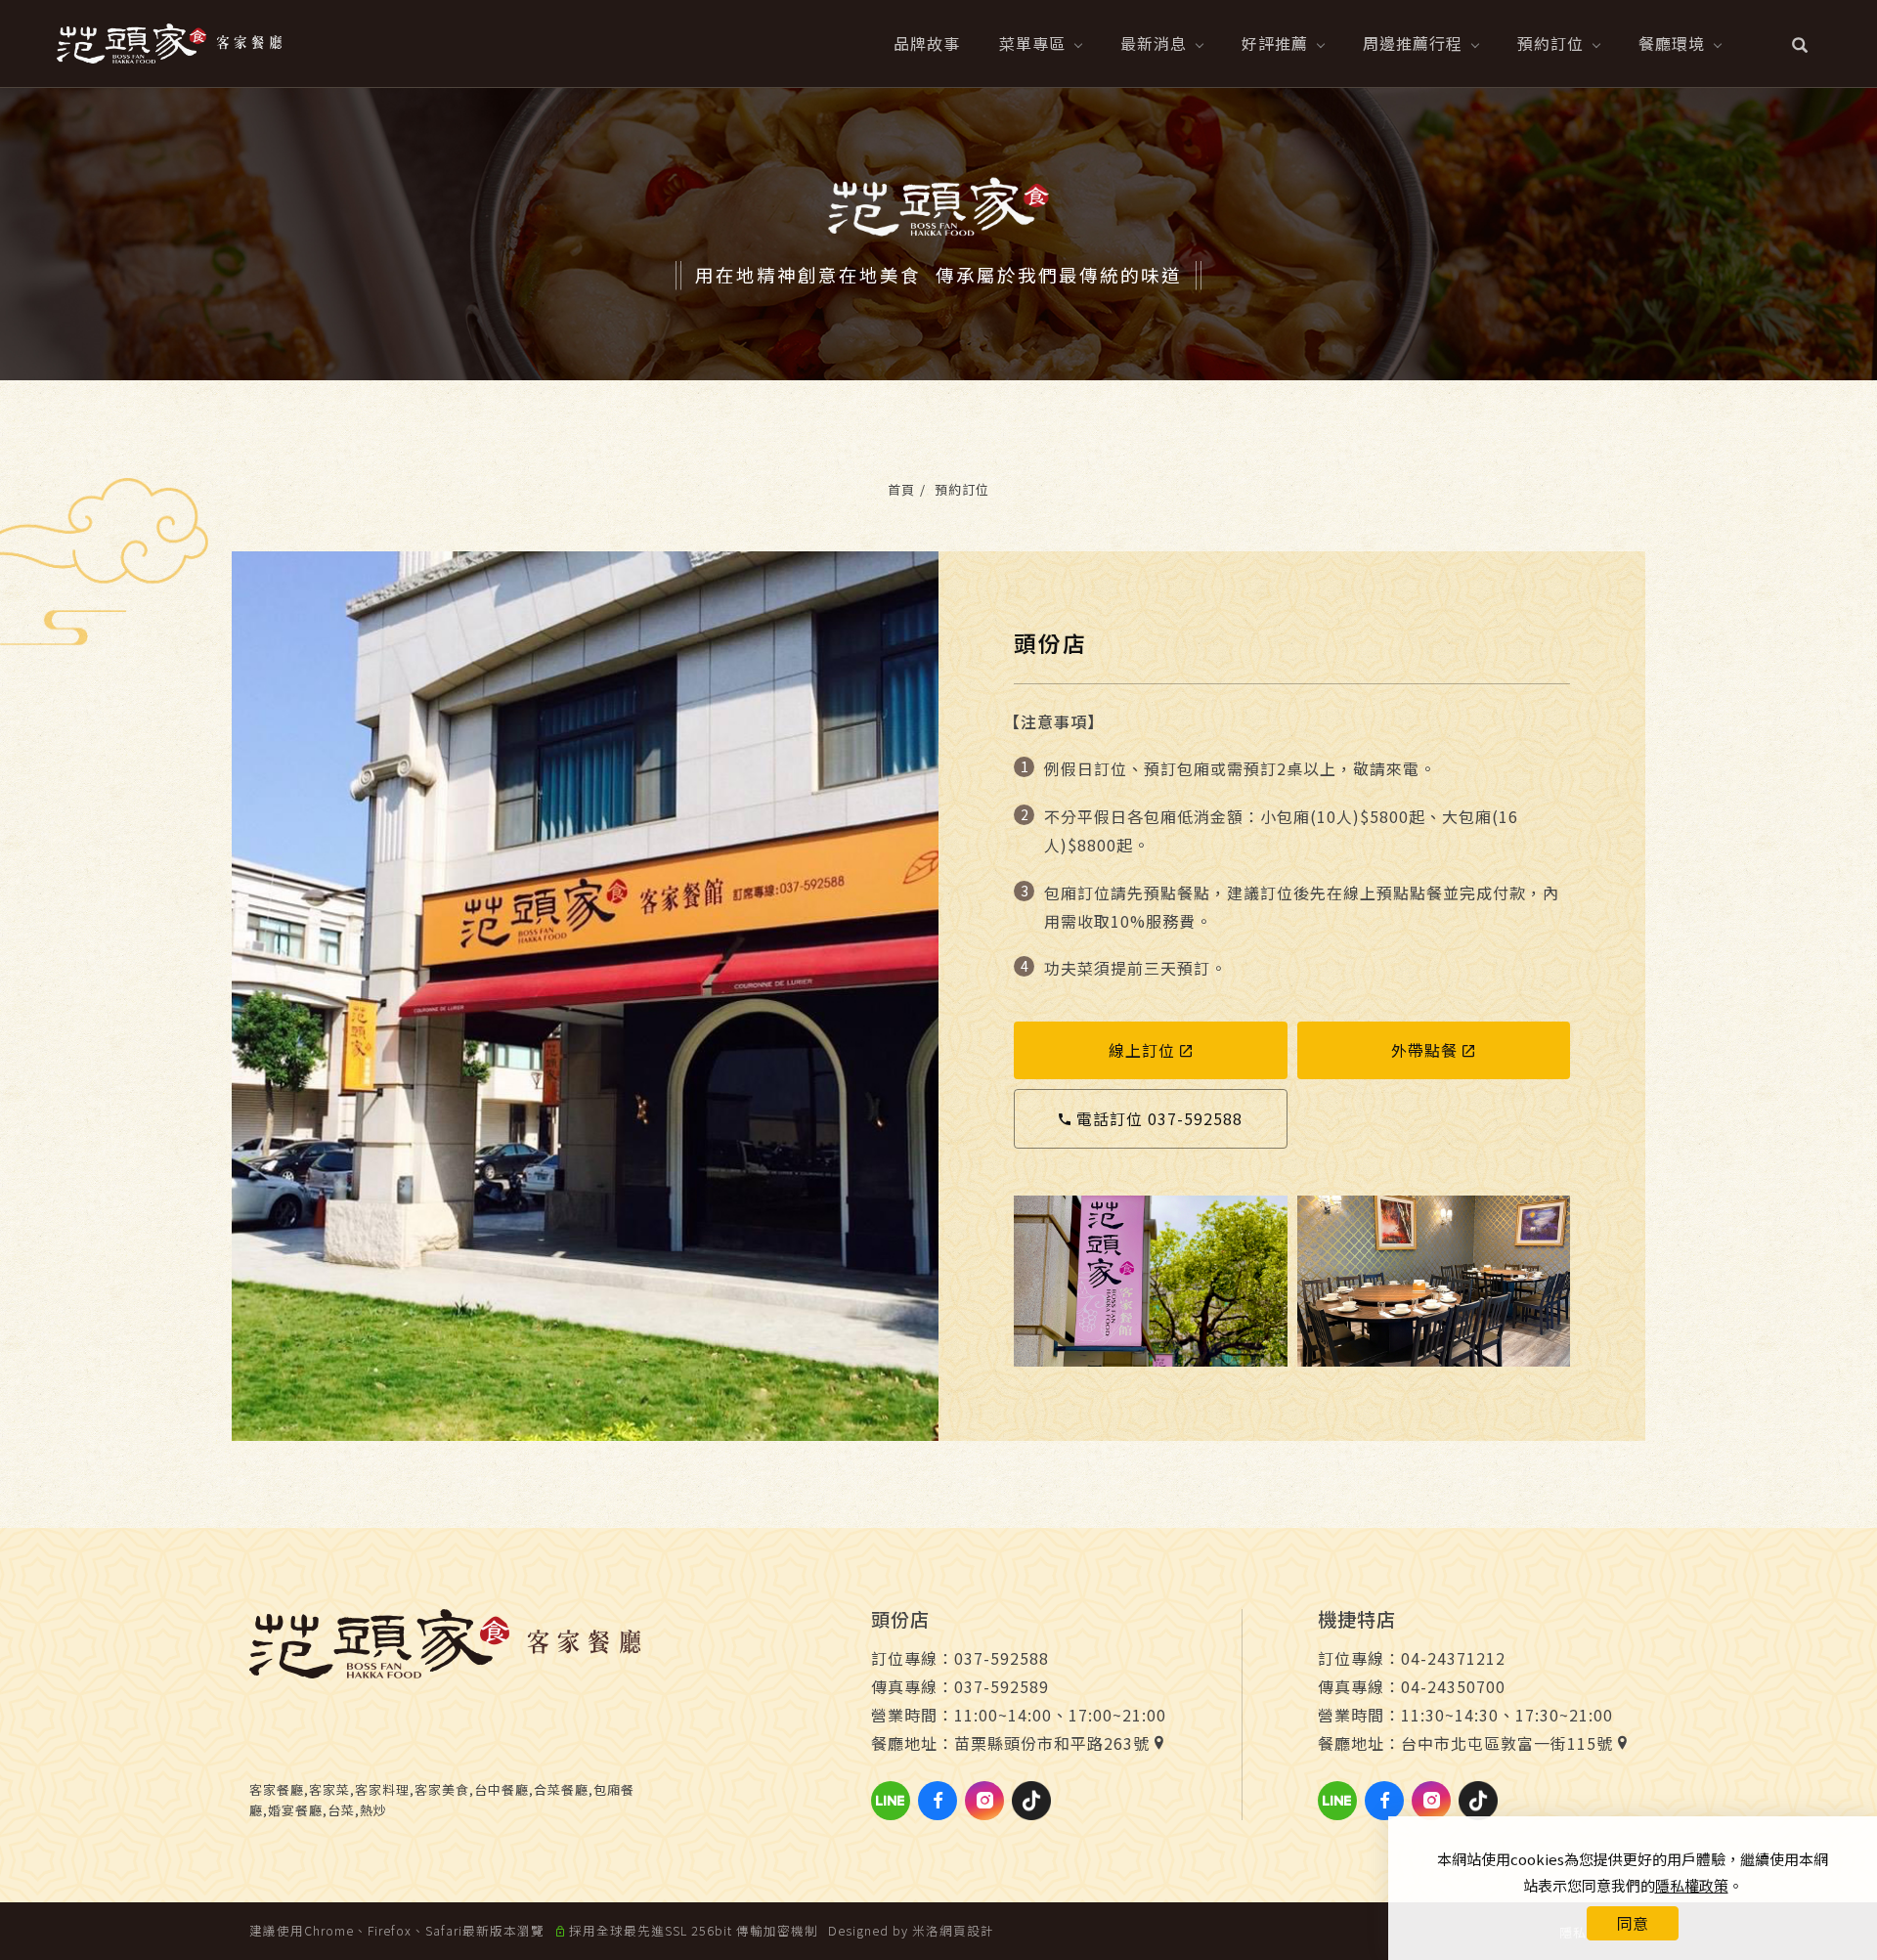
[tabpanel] (938, 234)
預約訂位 (1550, 43)
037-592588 (1002, 1658)
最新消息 (1154, 43)
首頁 (901, 489)
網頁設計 (967, 1930)
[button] (1800, 43)
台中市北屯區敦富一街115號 (1507, 1743)
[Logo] (169, 41)
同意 (1633, 1923)
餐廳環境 (1672, 43)
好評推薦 (1275, 43)
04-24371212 (1453, 1658)
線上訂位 (1142, 1050)
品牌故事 (927, 43)
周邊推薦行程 (1413, 43)
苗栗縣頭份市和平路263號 (1052, 1743)
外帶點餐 (1424, 1050)
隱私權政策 (1692, 1885)
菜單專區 (1032, 43)
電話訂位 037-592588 (1159, 1118)
